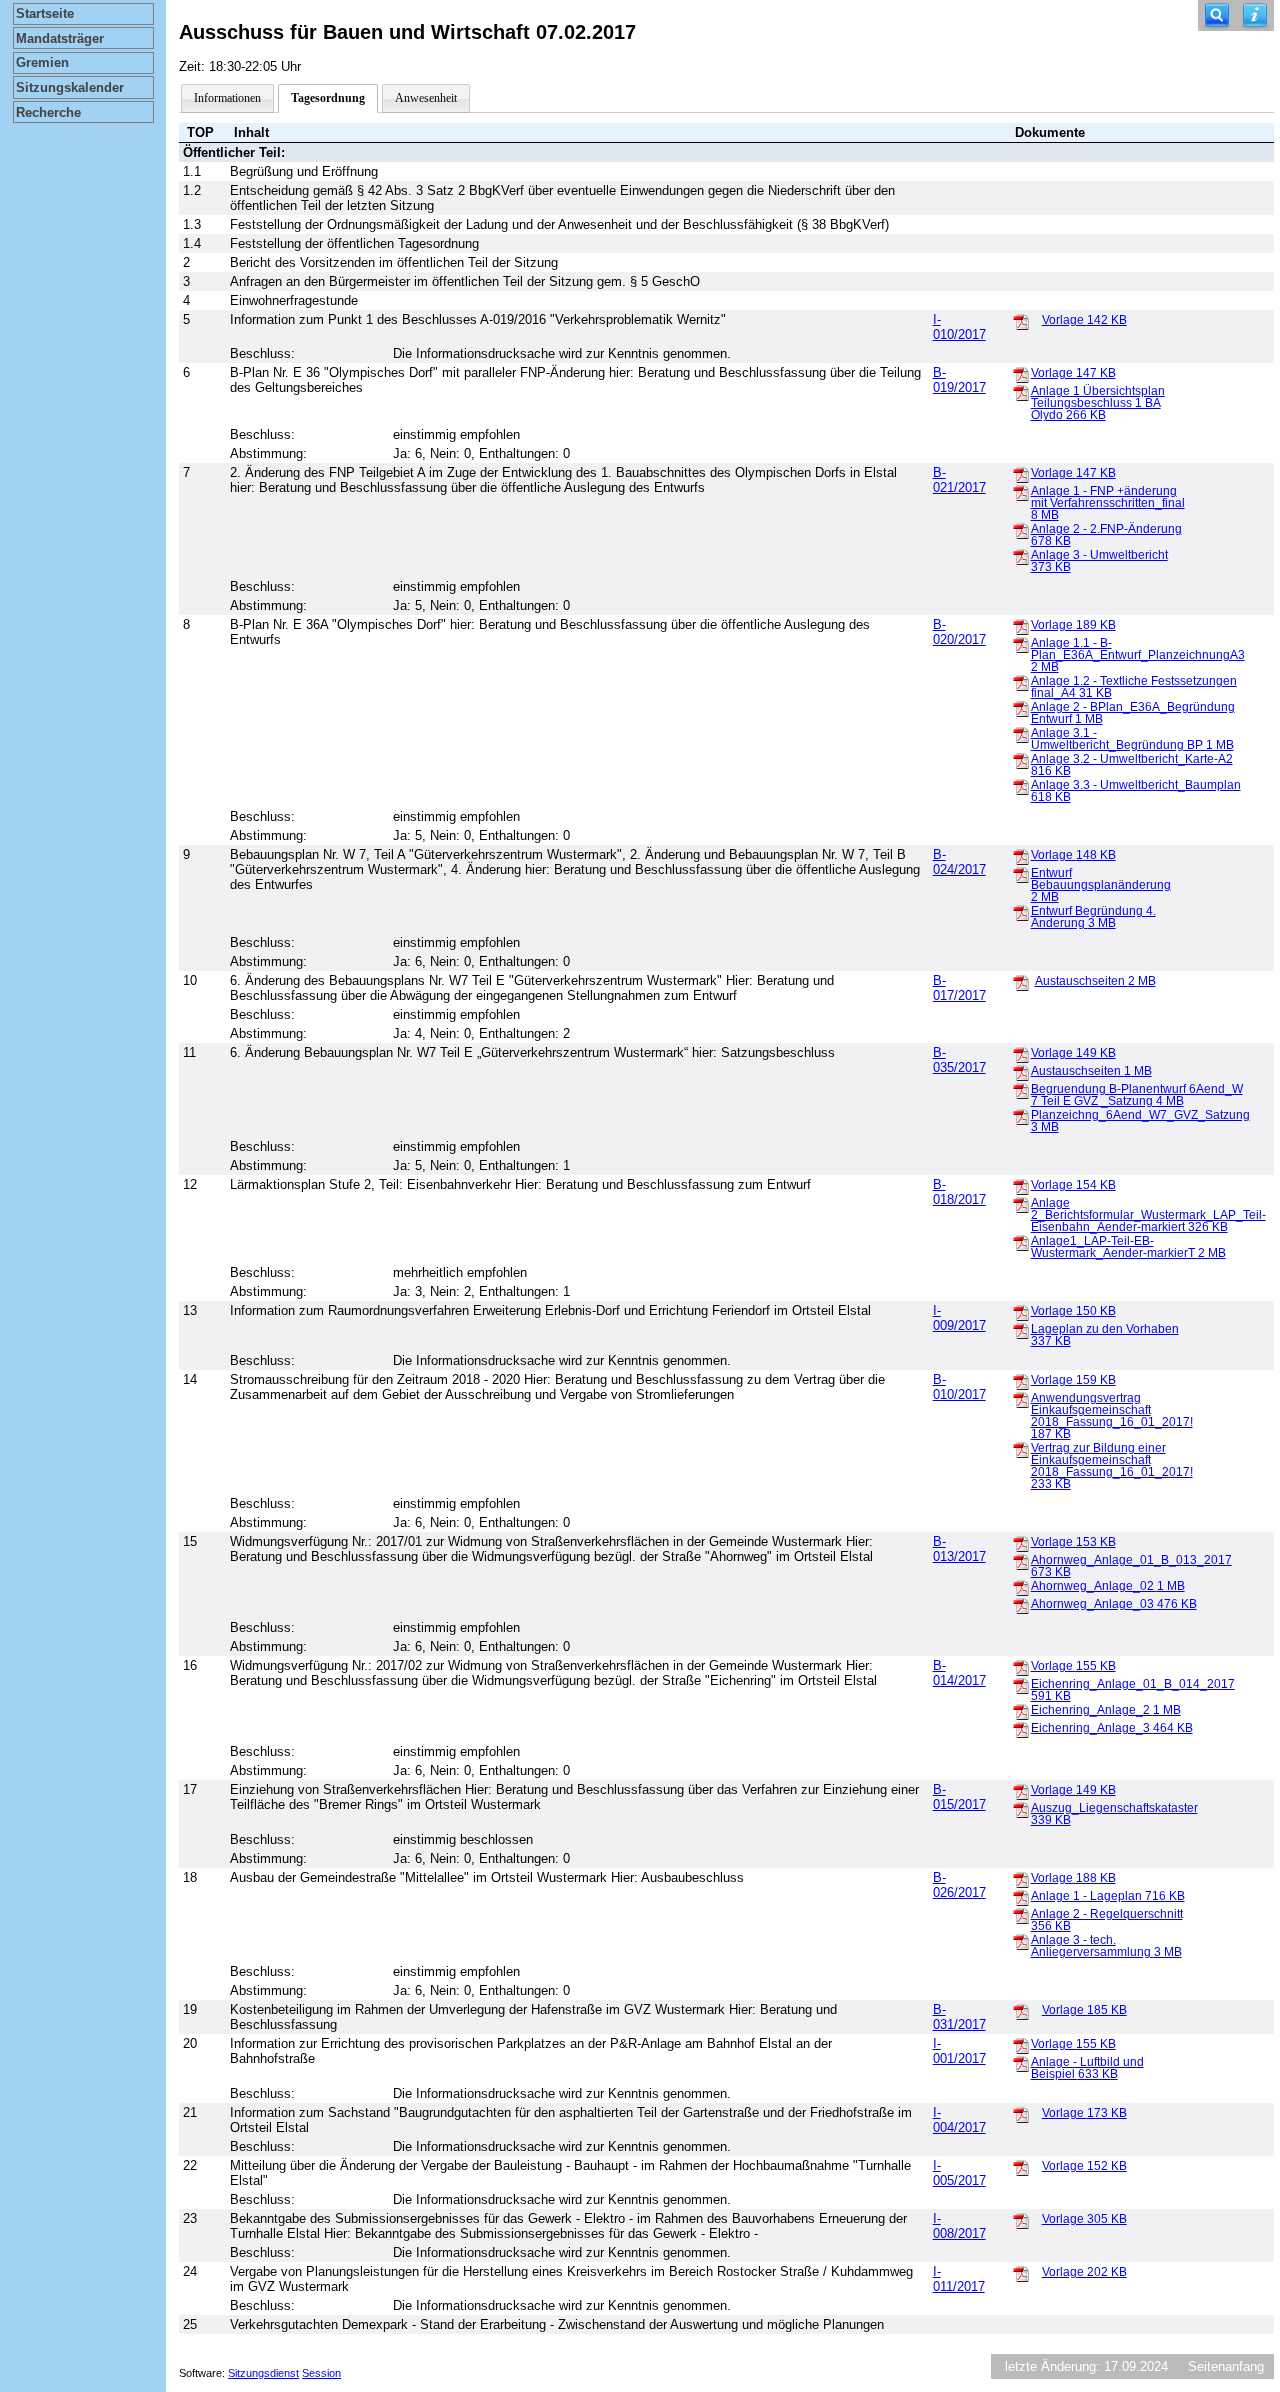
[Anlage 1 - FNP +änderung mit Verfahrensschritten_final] (1021, 492)
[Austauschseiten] (1021, 982)
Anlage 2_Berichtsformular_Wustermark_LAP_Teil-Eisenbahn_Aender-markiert (1148, 1215)
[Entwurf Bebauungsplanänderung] (1021, 874)
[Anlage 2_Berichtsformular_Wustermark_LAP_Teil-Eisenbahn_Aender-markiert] (1021, 1204)
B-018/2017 (959, 1192)
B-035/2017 (959, 1060)
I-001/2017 (959, 2051)
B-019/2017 (959, 380)
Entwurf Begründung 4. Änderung (1093, 917)
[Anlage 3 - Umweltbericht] (1021, 556)
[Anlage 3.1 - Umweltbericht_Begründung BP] (1021, 734)
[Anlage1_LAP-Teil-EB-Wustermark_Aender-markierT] (1021, 1242)
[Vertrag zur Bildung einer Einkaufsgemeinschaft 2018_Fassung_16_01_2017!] (1021, 1449)
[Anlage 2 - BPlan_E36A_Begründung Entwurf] (1021, 708)
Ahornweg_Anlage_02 (1108, 1586)
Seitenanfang (1226, 2366)
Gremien (42, 62)
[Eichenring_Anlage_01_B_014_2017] (1021, 1685)
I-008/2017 (959, 2226)
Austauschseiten (1095, 981)
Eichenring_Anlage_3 (1112, 1728)
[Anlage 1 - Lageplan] (1021, 1897)
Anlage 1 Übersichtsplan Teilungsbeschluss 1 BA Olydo (1098, 403)
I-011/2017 (959, 2279)
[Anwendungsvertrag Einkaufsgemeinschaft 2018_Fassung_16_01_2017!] (1021, 1399)
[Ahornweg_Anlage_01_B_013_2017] (1021, 1561)
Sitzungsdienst (263, 2373)
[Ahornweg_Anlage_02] (1021, 1587)
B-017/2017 (959, 988)
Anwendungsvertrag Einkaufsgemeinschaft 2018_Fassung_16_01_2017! (1112, 1416)
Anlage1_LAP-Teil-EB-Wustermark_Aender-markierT (1128, 1247)
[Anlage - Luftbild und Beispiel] (1021, 2063)
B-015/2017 (959, 1797)
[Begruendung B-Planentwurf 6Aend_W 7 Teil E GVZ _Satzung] (1021, 1090)
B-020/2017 (959, 632)
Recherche (48, 112)
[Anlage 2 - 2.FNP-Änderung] (1021, 530)
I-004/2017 (959, 2120)
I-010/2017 (959, 327)
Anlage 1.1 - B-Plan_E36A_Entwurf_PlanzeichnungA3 (1138, 655)
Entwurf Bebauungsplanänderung (1101, 885)
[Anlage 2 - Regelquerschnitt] (1021, 1915)
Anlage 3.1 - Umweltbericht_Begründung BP (1132, 739)
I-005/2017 (959, 2173)
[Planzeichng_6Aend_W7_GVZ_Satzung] (1021, 1116)
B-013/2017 (959, 1549)
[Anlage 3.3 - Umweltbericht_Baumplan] (1021, 786)
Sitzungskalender (70, 87)
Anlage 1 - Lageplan (1108, 1896)
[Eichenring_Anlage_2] (1021, 1711)
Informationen (227, 98)
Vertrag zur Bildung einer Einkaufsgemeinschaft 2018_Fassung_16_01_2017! (1112, 1466)
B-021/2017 (959, 480)
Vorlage (1084, 320)
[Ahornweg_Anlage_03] (1021, 1605)
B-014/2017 (959, 1673)
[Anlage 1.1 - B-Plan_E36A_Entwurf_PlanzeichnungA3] (1021, 644)
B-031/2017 (959, 2017)
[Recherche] (1217, 15)
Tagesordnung (328, 98)
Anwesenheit (426, 98)
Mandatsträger (60, 38)
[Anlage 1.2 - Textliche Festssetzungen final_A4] (1021, 682)
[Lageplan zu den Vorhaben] (1021, 1330)
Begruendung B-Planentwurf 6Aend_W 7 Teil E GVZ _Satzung (1137, 1095)
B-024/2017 (959, 862)
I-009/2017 (959, 1318)
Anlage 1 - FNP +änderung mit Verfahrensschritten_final (1108, 503)
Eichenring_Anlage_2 (1106, 1710)
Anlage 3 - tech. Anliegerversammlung (1106, 1946)
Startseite (45, 13)
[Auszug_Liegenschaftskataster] (1021, 1809)
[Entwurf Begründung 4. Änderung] (1021, 912)
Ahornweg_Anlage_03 (1114, 1604)
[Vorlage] (1021, 321)
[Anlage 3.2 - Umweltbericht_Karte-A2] (1021, 760)
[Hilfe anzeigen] (1255, 15)
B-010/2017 (959, 1387)
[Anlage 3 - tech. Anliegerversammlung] (1021, 1941)
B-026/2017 (959, 1885)
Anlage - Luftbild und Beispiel (1087, 2068)
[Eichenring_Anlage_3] (1021, 1729)
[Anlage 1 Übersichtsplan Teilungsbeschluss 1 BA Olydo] (1021, 392)
